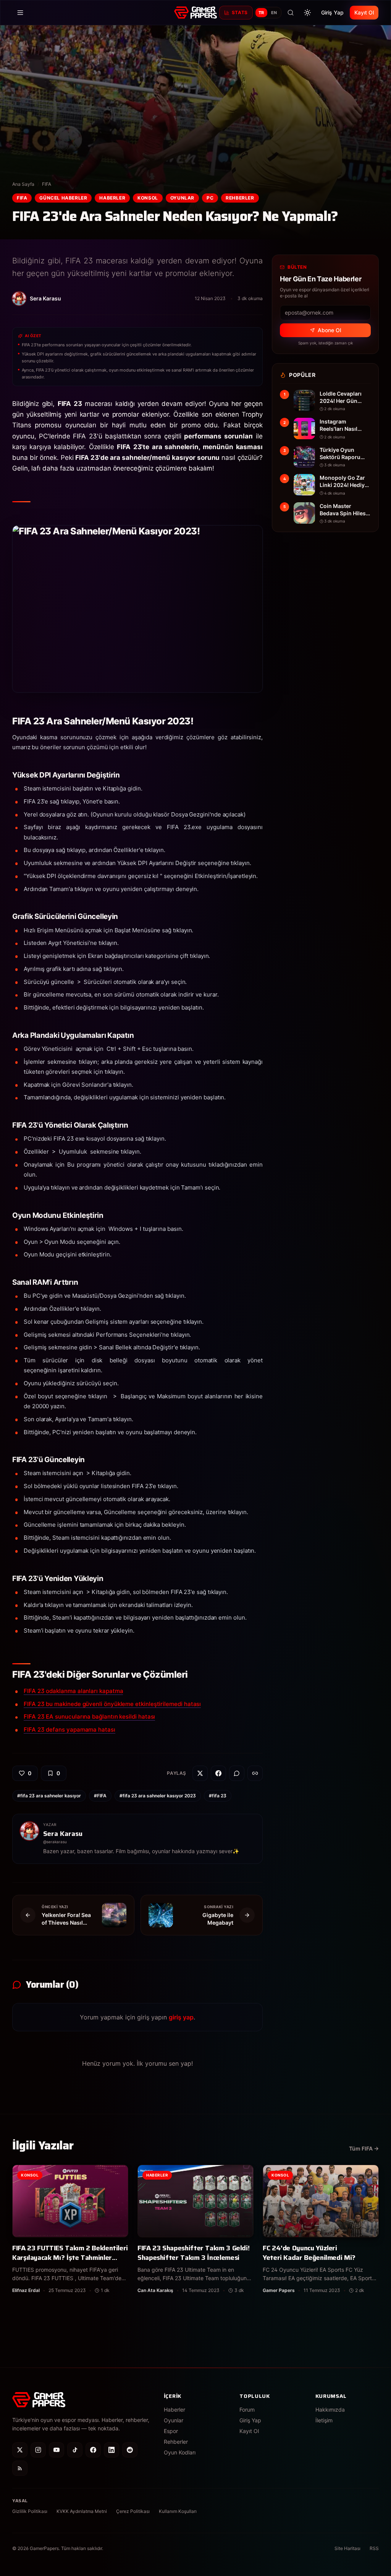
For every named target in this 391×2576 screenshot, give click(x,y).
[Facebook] (93, 2450)
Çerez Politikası (133, 2511)
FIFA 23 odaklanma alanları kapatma (73, 1691)
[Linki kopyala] (255, 1773)
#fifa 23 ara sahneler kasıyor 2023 (158, 1796)
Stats (240, 12)
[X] (20, 2450)
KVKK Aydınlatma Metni (82, 2511)
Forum (247, 2410)
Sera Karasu (63, 1834)
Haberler (112, 198)
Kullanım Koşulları (178, 2511)
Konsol (148, 198)
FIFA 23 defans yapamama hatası (69, 1730)
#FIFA (100, 1796)
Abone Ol (329, 330)
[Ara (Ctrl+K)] (291, 13)
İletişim (324, 2420)
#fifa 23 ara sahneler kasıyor (49, 1796)
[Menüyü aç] (20, 13)
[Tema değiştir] (307, 13)
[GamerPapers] (195, 13)
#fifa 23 (218, 1796)
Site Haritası (347, 2548)
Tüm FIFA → (364, 2148)
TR (261, 13)
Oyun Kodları (180, 2452)
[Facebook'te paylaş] (218, 1773)
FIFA (47, 184)
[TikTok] (75, 2450)
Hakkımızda (330, 2410)
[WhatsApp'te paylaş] (237, 1773)
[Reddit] (130, 2450)
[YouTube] (57, 2450)
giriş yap (181, 2017)
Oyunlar (182, 198)
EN (274, 13)
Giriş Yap (332, 12)
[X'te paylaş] (200, 1773)
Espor (171, 2431)
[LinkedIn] (111, 2450)
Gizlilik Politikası (30, 2511)
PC (210, 198)
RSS (374, 2548)
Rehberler (240, 198)
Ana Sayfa (23, 184)
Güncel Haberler (63, 198)
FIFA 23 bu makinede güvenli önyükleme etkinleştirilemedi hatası (112, 1704)
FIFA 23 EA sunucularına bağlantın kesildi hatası (89, 1717)
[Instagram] (38, 2450)
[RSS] (20, 2468)
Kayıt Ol (364, 12)
